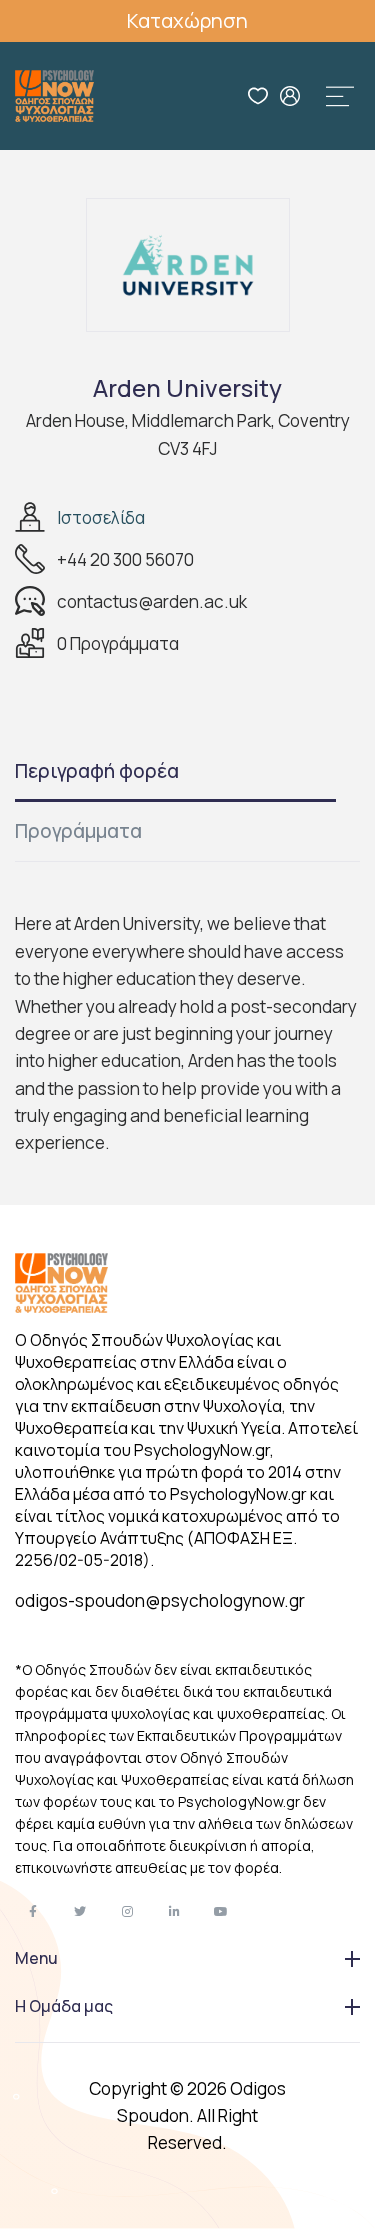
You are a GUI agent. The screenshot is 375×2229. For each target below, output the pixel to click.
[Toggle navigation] (340, 96)
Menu (36, 1958)
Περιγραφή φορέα (97, 771)
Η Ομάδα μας (64, 2006)
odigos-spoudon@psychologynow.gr (160, 1600)
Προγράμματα (78, 831)
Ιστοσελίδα (101, 517)
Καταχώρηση (187, 20)
